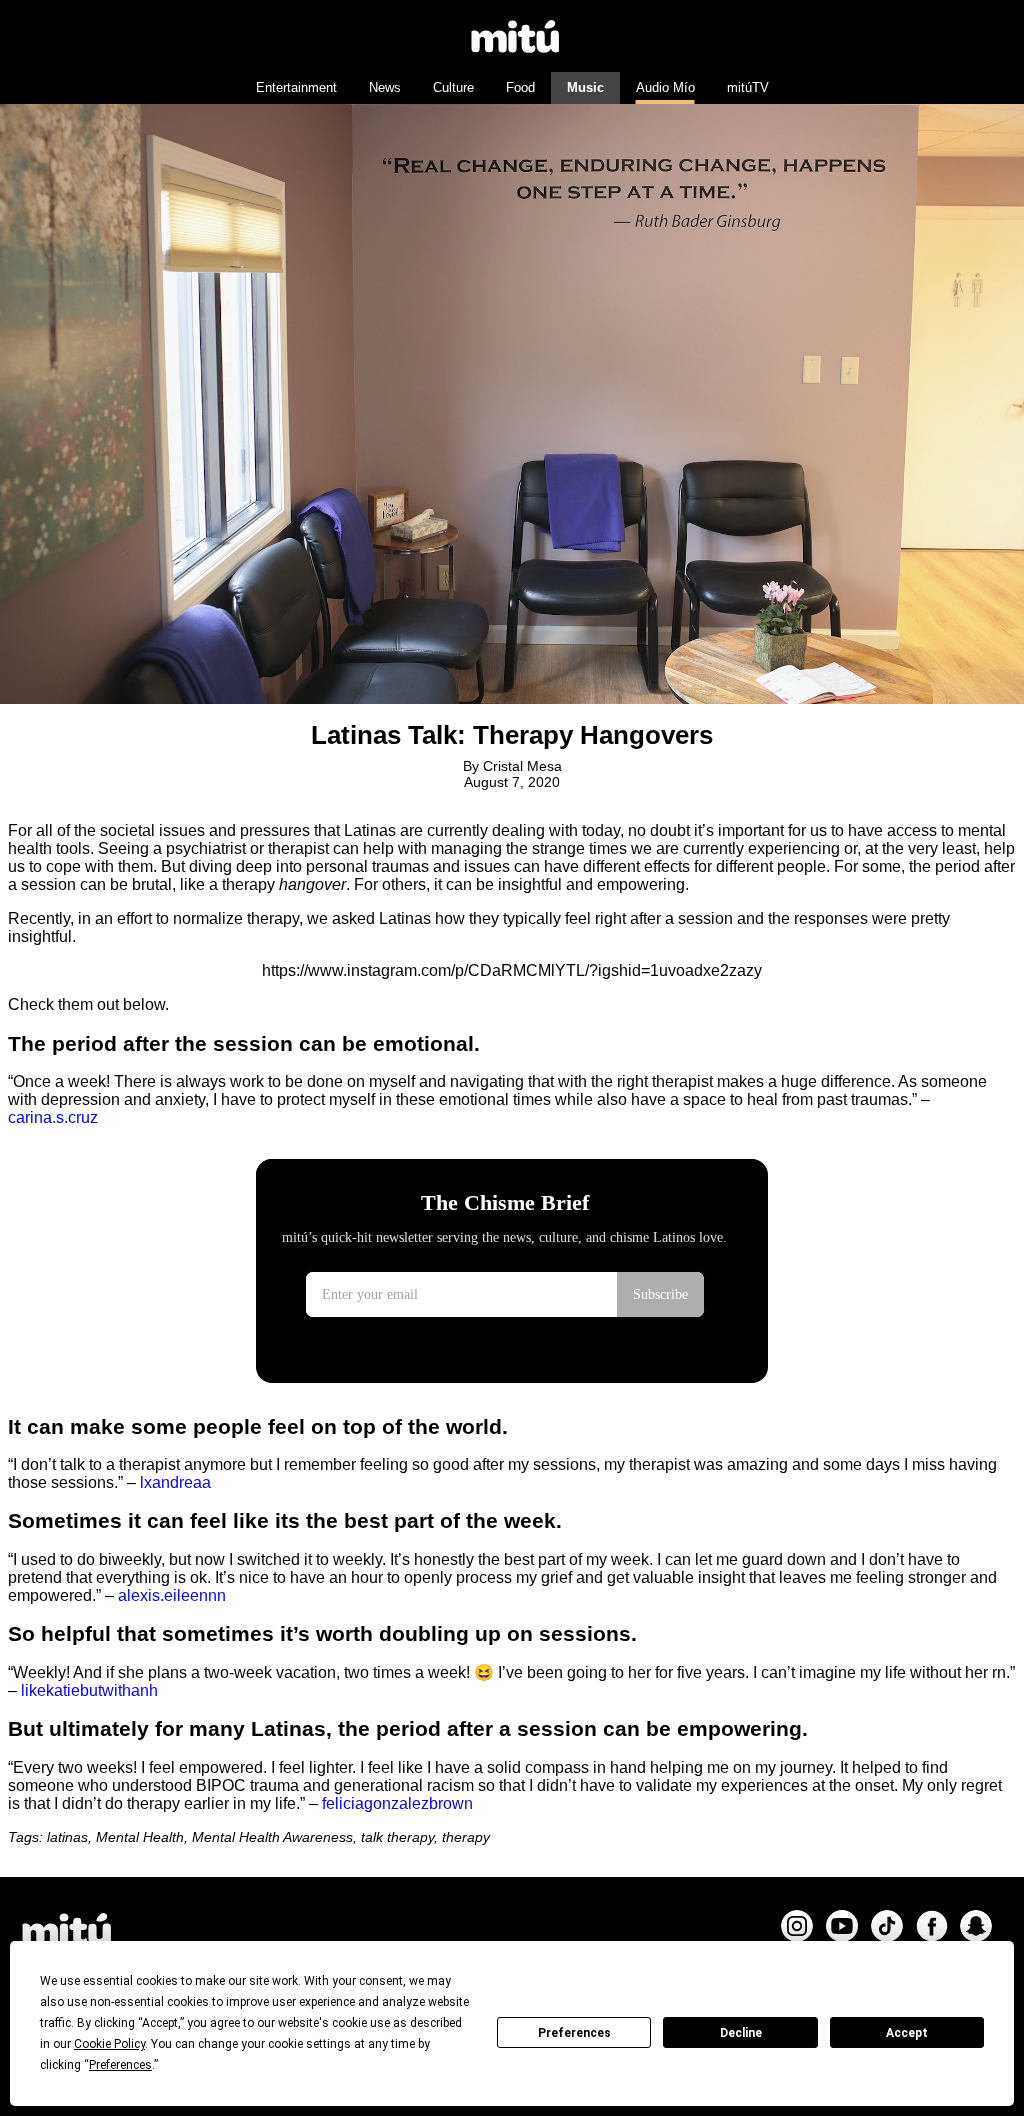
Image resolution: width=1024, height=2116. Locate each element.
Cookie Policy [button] (109, 2044)
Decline (741, 2033)
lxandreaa (175, 1482)
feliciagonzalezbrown (397, 1803)
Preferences (574, 2033)
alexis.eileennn (172, 1595)
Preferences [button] (120, 2065)
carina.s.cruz (53, 1117)
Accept (907, 2033)
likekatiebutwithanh (89, 1690)
